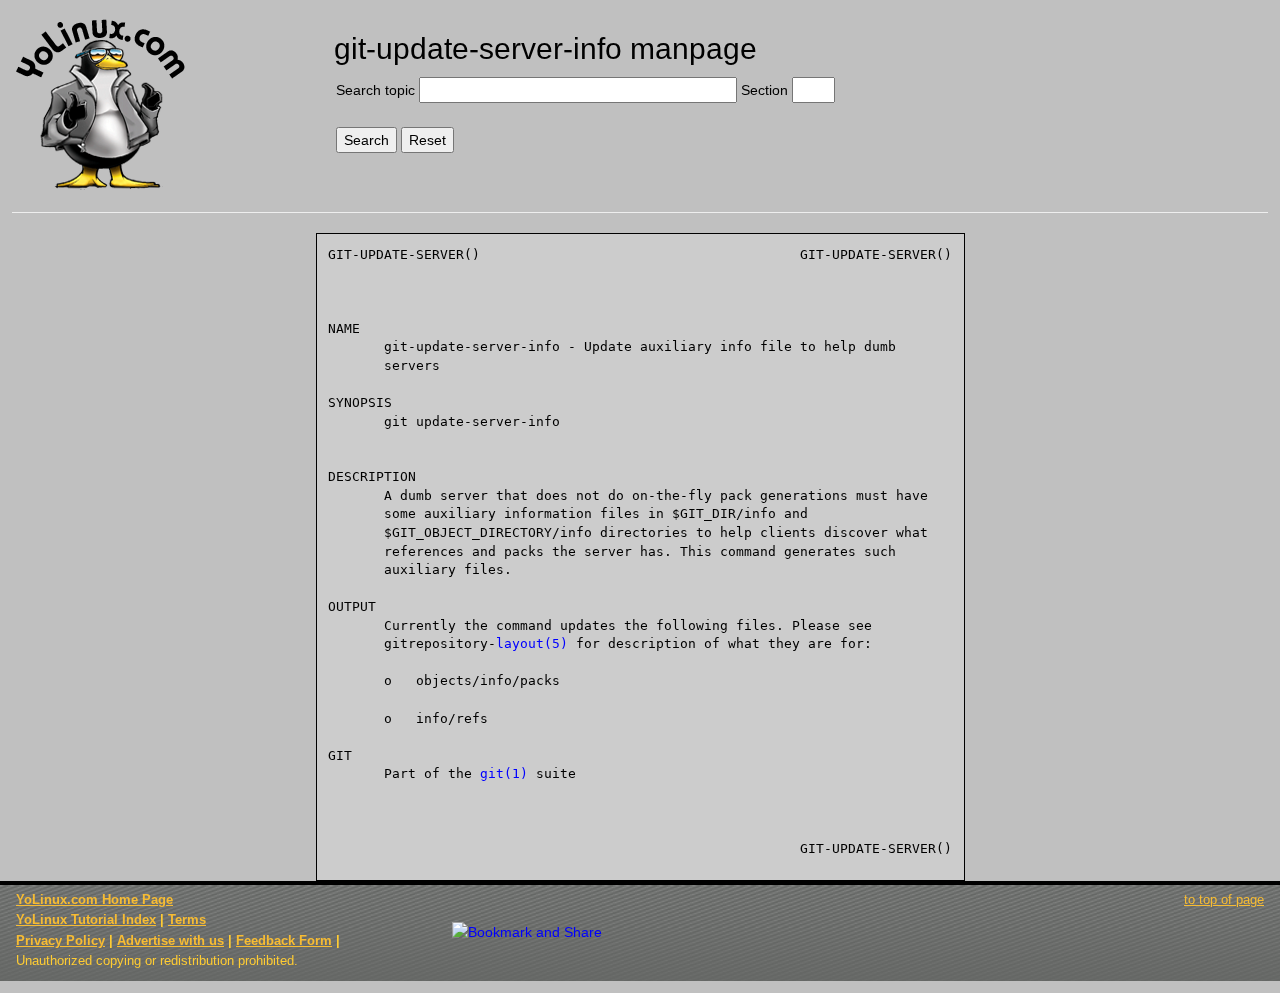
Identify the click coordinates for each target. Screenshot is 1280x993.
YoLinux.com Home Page (94, 899)
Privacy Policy (60, 940)
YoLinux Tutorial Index (86, 919)
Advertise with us (170, 940)
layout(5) (532, 643)
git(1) (504, 773)
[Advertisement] (1122, 87)
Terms (187, 919)
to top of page (1224, 899)
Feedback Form (284, 940)
